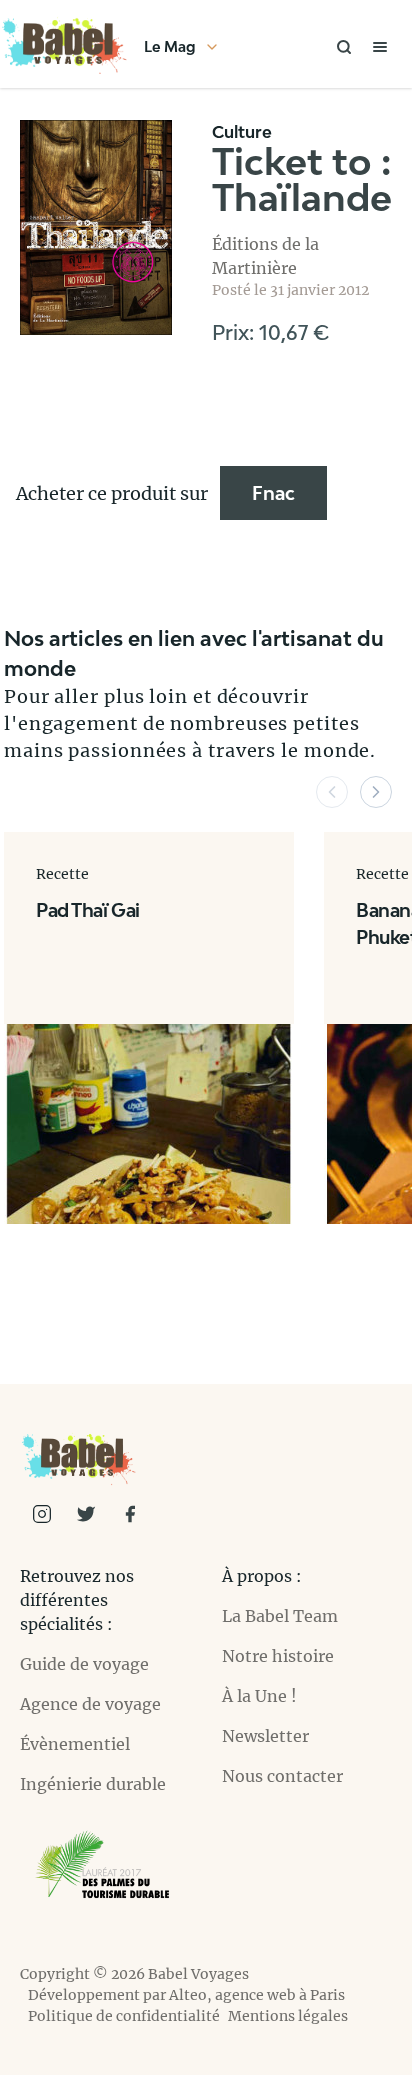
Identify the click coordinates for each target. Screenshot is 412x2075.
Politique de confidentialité (124, 2016)
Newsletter (265, 1736)
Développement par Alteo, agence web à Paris (186, 1995)
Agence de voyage (90, 1704)
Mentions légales (288, 2016)
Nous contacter (282, 1776)
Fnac (273, 493)
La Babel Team (280, 1616)
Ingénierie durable (93, 1784)
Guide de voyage (84, 1664)
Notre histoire (278, 1656)
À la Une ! (259, 1696)
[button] (332, 792)
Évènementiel (75, 1744)
